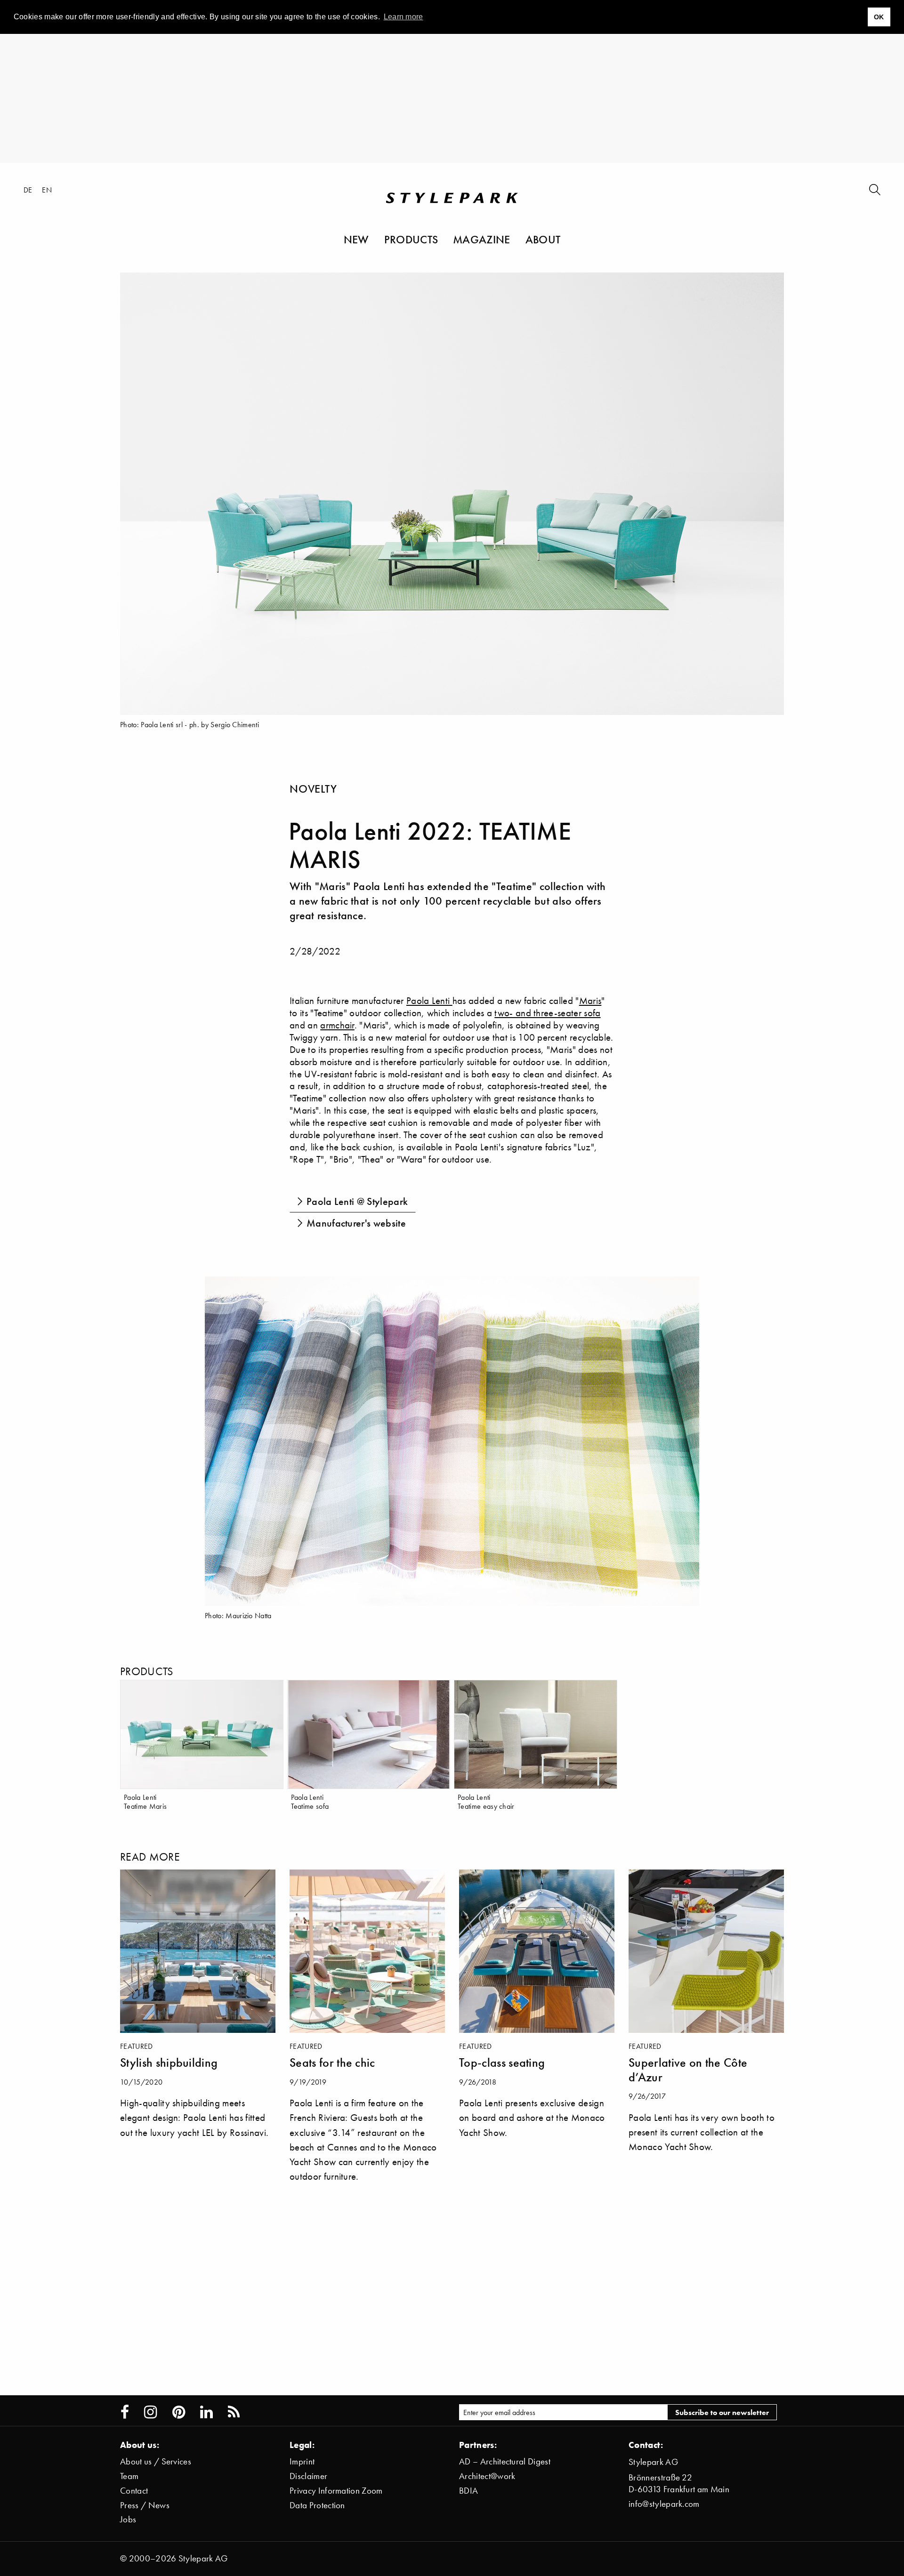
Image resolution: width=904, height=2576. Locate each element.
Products (411, 239)
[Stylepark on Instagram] (150, 2412)
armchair (337, 1025)
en (47, 190)
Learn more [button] (404, 17)
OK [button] (879, 17)
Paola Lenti (429, 1000)
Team (129, 2476)
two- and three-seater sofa (547, 1013)
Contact (134, 2491)
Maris (590, 1000)
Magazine (482, 239)
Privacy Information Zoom (336, 2491)
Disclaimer (308, 2476)
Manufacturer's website (356, 1223)
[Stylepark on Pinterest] (179, 2412)
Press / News (145, 2505)
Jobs (128, 2519)
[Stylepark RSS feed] (234, 2412)
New (356, 239)
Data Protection (317, 2505)
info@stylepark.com (664, 2504)
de (28, 190)
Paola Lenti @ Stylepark (357, 1201)
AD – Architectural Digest (505, 2461)
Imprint (302, 2461)
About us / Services (156, 2461)
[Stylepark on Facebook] (125, 2412)
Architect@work (487, 2476)
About (543, 239)
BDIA (468, 2491)
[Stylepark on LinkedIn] (206, 2412)
